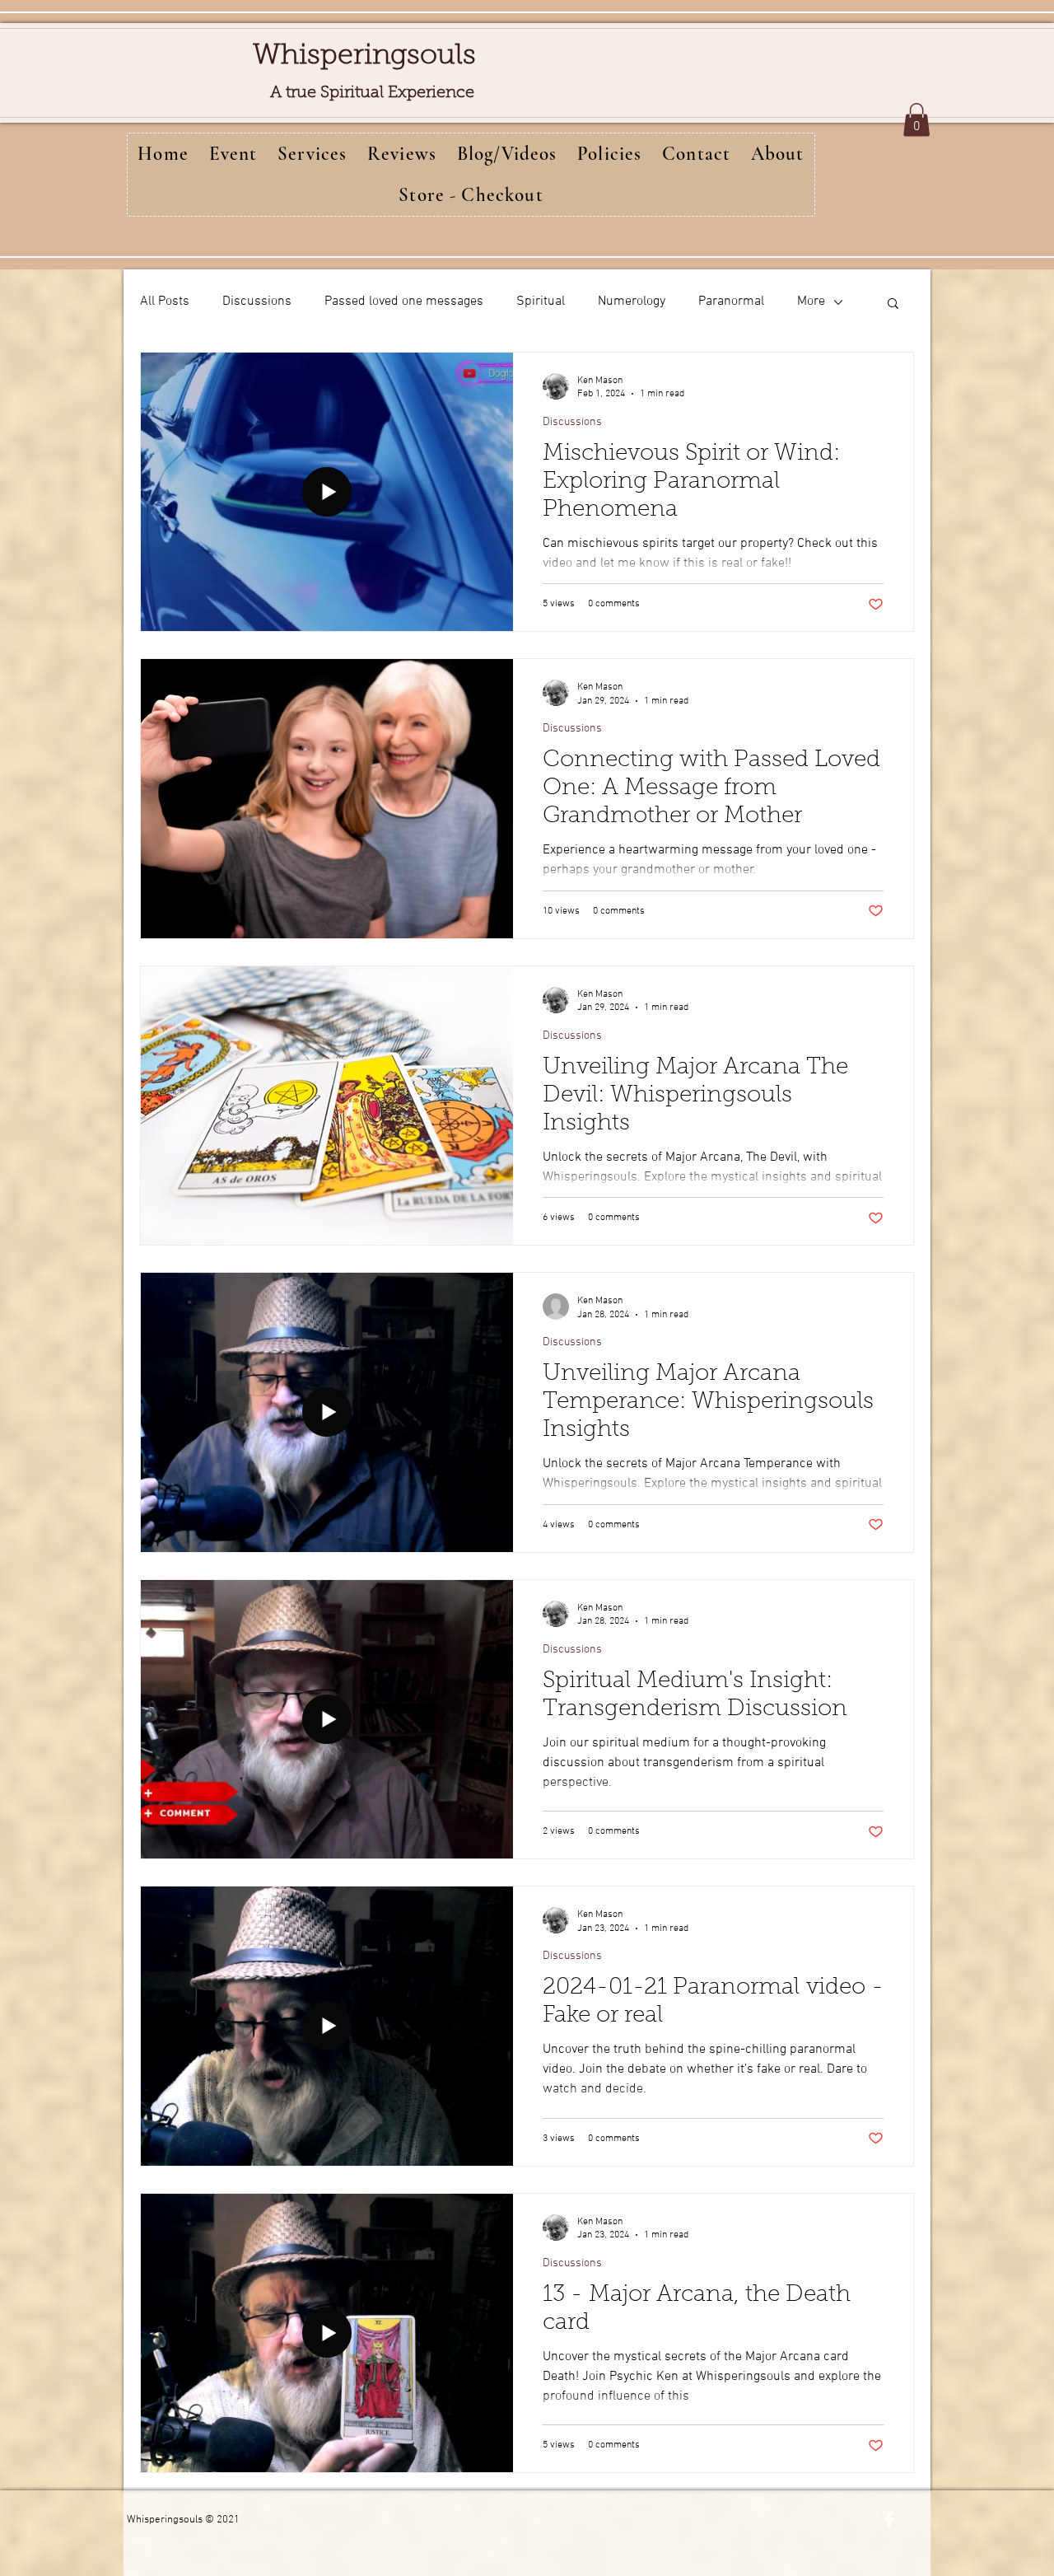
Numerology (632, 302)
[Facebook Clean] (889, 2520)
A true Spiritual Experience (372, 93)
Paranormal (731, 302)
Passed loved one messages (404, 302)
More (811, 302)
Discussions (257, 302)
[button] (916, 120)
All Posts (165, 302)
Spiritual (541, 302)
